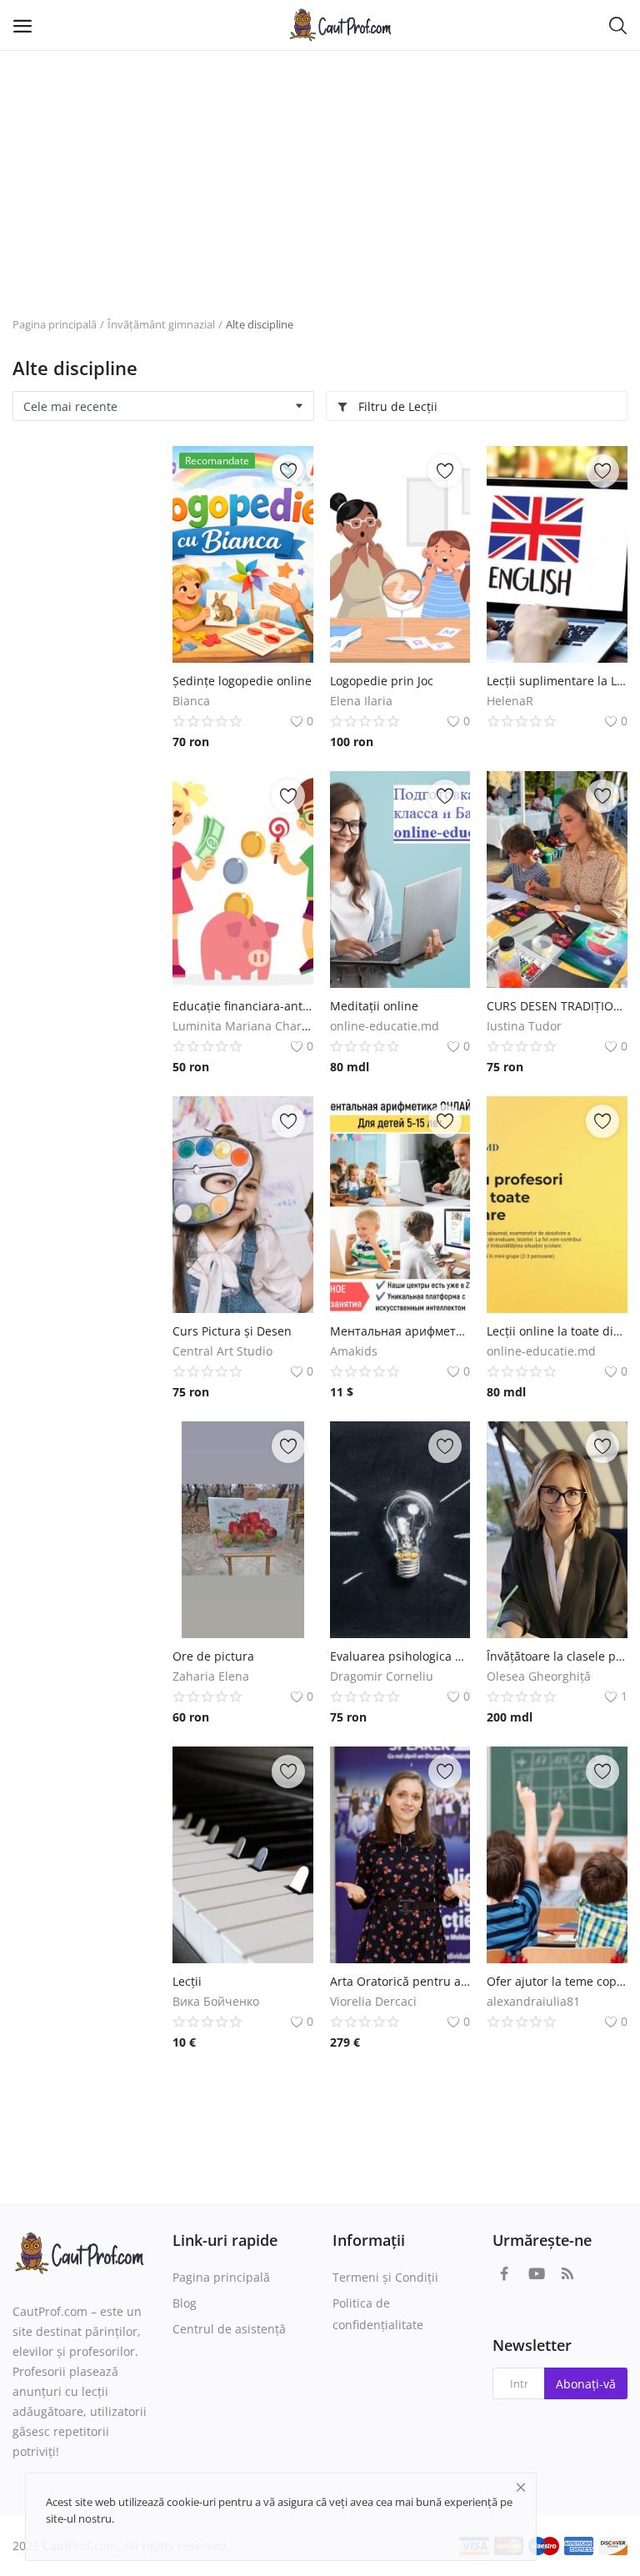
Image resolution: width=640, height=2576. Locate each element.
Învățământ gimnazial (161, 324)
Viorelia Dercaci (373, 2001)
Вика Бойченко (216, 2001)
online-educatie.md (385, 1026)
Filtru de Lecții (396, 406)
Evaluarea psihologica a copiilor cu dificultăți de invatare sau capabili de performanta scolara (400, 1656)
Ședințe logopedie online (242, 681)
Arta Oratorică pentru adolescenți (400, 1981)
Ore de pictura (213, 1656)
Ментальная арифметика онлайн (400, 1331)
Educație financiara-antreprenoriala (243, 1006)
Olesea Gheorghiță (539, 1676)
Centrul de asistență (229, 2329)
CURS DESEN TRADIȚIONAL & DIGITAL (557, 1006)
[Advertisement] (320, 175)
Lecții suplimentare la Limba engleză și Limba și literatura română (557, 681)
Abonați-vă (586, 2384)
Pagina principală (55, 324)
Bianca (191, 701)
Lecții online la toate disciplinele (557, 1331)
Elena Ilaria (361, 701)
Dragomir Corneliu (382, 1676)
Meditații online (374, 1006)
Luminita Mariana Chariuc (245, 1026)
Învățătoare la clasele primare (557, 1656)
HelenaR (510, 701)
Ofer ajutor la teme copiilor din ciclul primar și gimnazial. (557, 1981)
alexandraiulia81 (533, 2001)
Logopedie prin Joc (382, 681)
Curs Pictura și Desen (232, 1331)
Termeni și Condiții (385, 2277)
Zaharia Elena (211, 1676)
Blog (185, 2303)
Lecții (187, 1981)
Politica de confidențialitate (378, 2314)
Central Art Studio (222, 1351)
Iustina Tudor (524, 1026)
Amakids (354, 1351)
